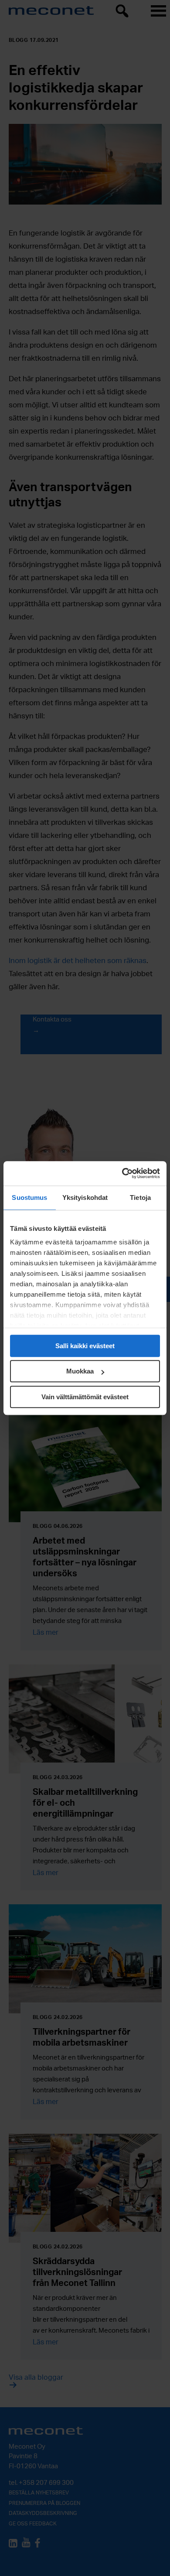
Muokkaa (80, 1371)
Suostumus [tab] (29, 1197)
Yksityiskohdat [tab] (85, 1197)
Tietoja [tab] (140, 1197)
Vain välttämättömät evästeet (85, 1397)
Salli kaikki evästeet (85, 1346)
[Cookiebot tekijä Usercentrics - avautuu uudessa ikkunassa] (122, 1173)
